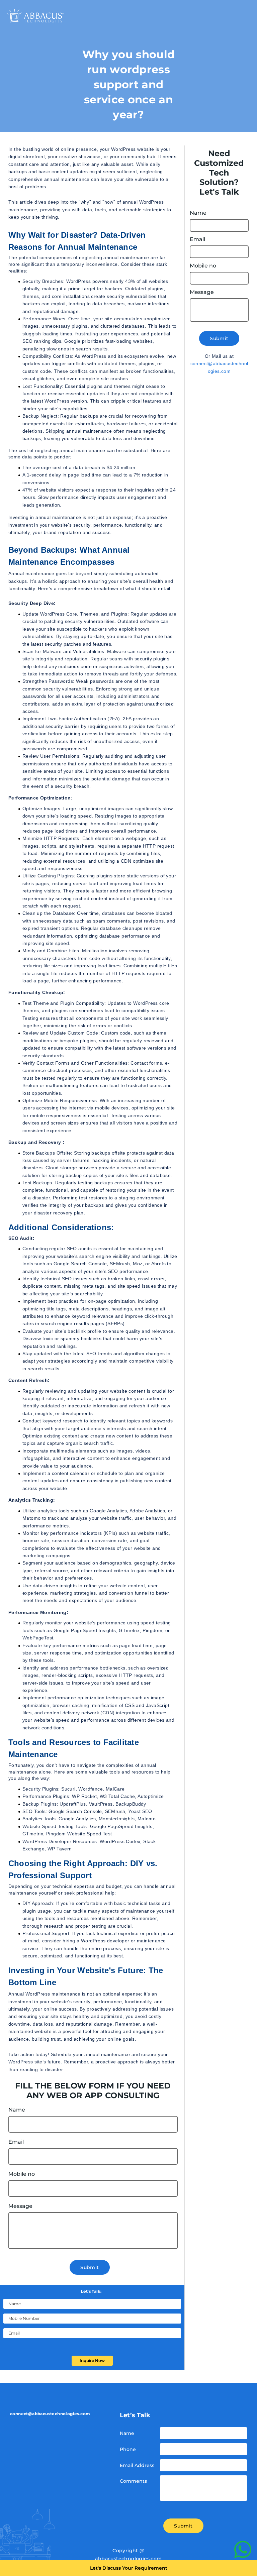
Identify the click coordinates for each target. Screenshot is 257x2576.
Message (20, 2206)
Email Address (137, 2465)
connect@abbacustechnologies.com (219, 367)
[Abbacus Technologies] (35, 16)
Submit (90, 2267)
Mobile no (22, 2174)
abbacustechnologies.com (128, 2559)
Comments (133, 2481)
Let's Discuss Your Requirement (129, 2568)
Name (17, 2110)
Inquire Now (92, 2360)
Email (16, 2142)
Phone (128, 2449)
